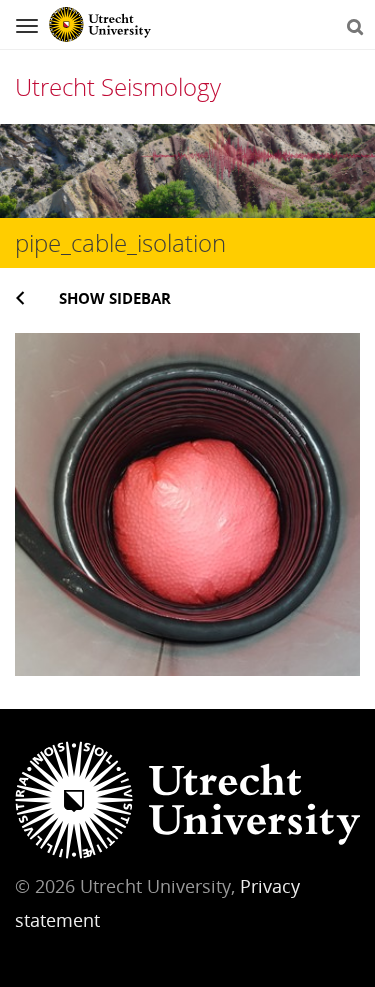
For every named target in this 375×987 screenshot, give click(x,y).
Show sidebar (115, 298)
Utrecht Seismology (118, 86)
